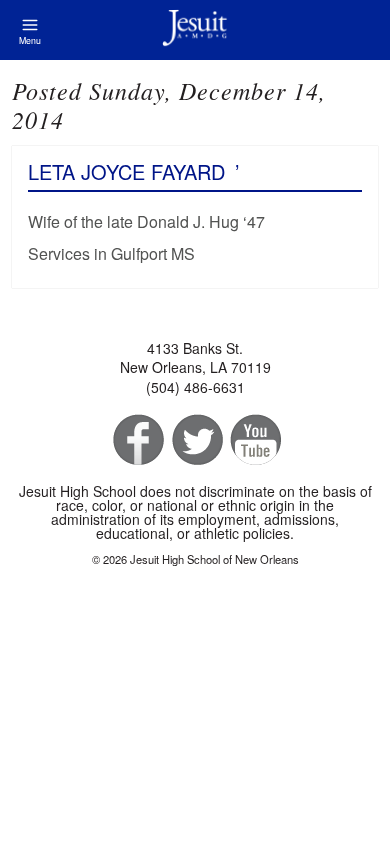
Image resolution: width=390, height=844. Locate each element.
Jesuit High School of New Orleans (195, 30)
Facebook (136, 440)
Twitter (195, 440)
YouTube (254, 440)
